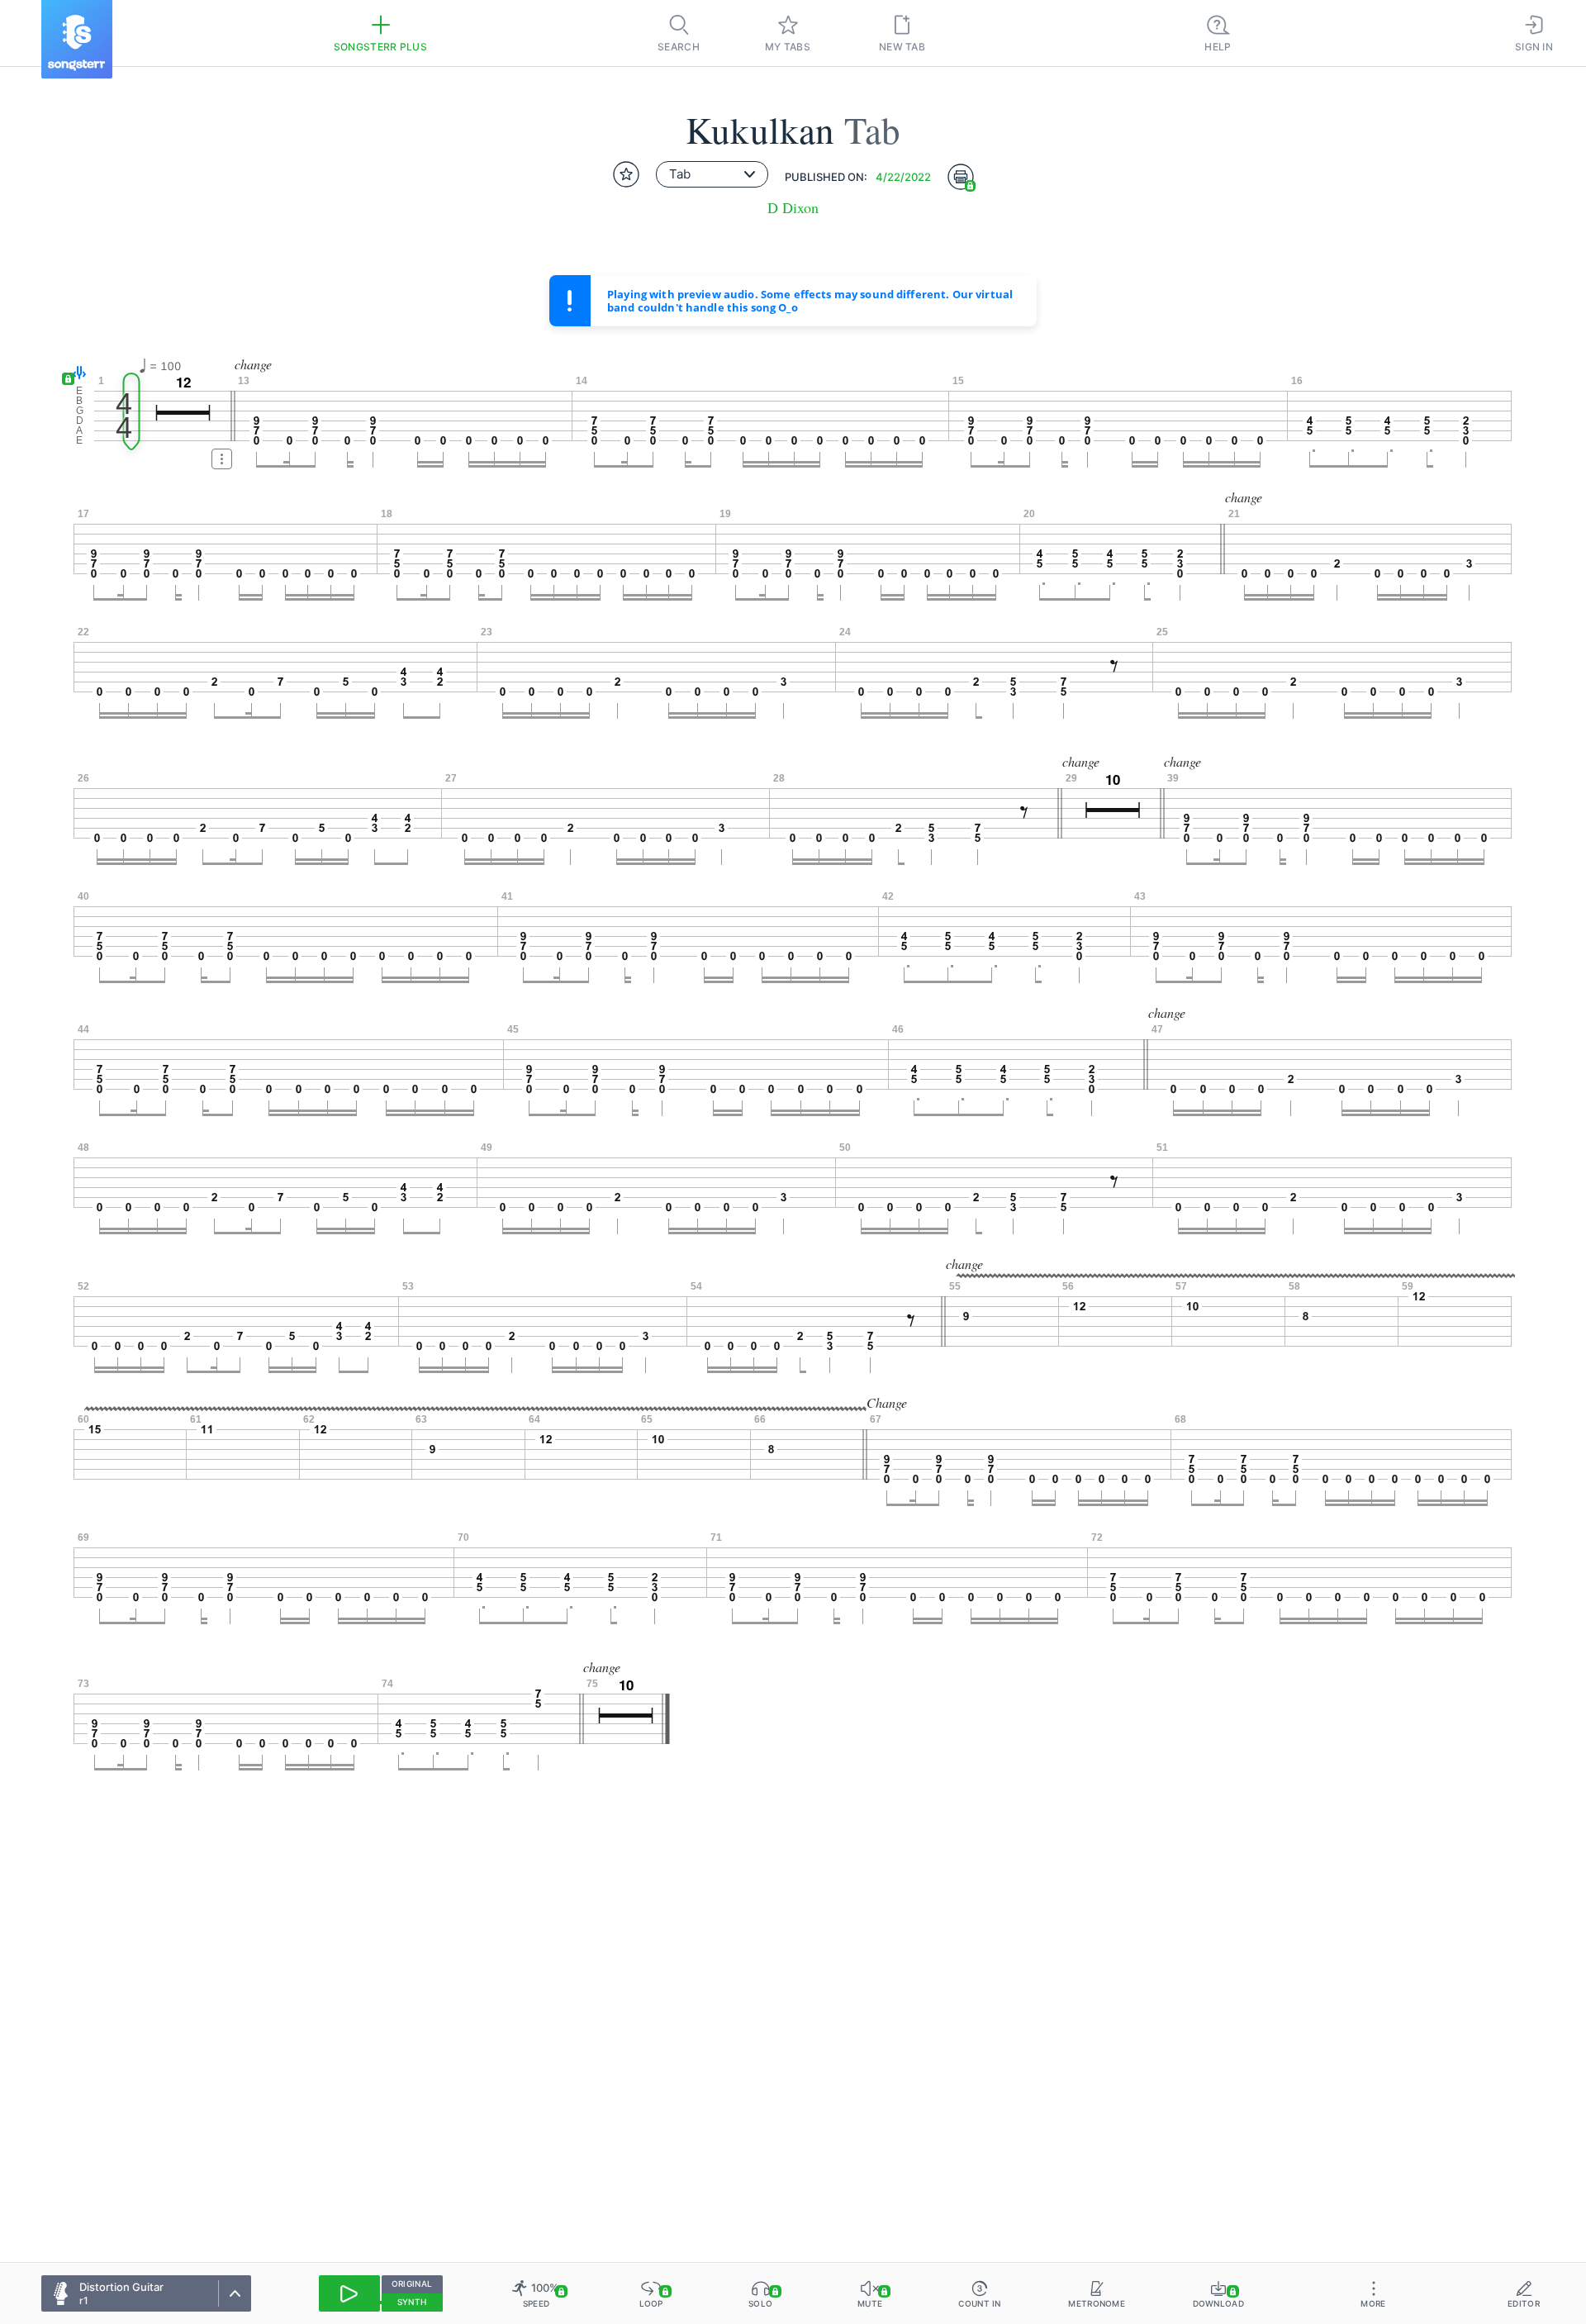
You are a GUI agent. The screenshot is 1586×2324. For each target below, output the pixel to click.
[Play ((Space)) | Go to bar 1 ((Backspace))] (349, 2293)
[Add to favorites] (626, 174)
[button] (76, 374)
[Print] (961, 177)
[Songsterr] (77, 39)
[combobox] (712, 174)
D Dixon (793, 208)
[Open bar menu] (222, 459)
